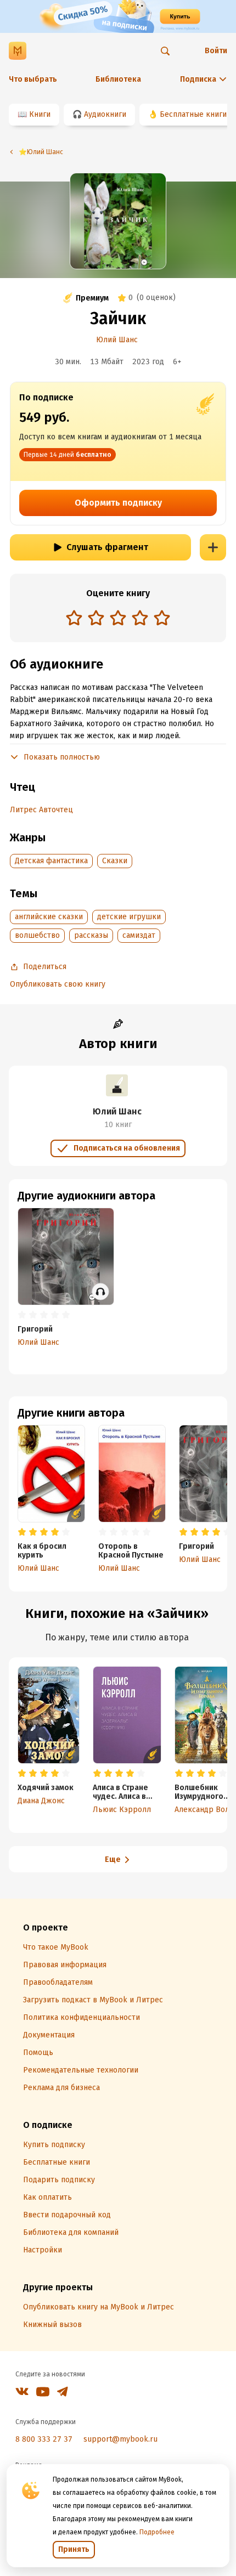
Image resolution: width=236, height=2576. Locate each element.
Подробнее (157, 2532)
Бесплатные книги (193, 114)
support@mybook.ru (120, 2439)
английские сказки (49, 917)
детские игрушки (129, 917)
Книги (40, 114)
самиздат (139, 935)
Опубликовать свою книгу (58, 984)
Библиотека (118, 79)
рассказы (91, 935)
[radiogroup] (118, 619)
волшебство (37, 935)
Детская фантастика (51, 861)
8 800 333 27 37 (44, 2439)
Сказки (115, 861)
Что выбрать (33, 79)
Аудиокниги (105, 114)
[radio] (74, 618)
